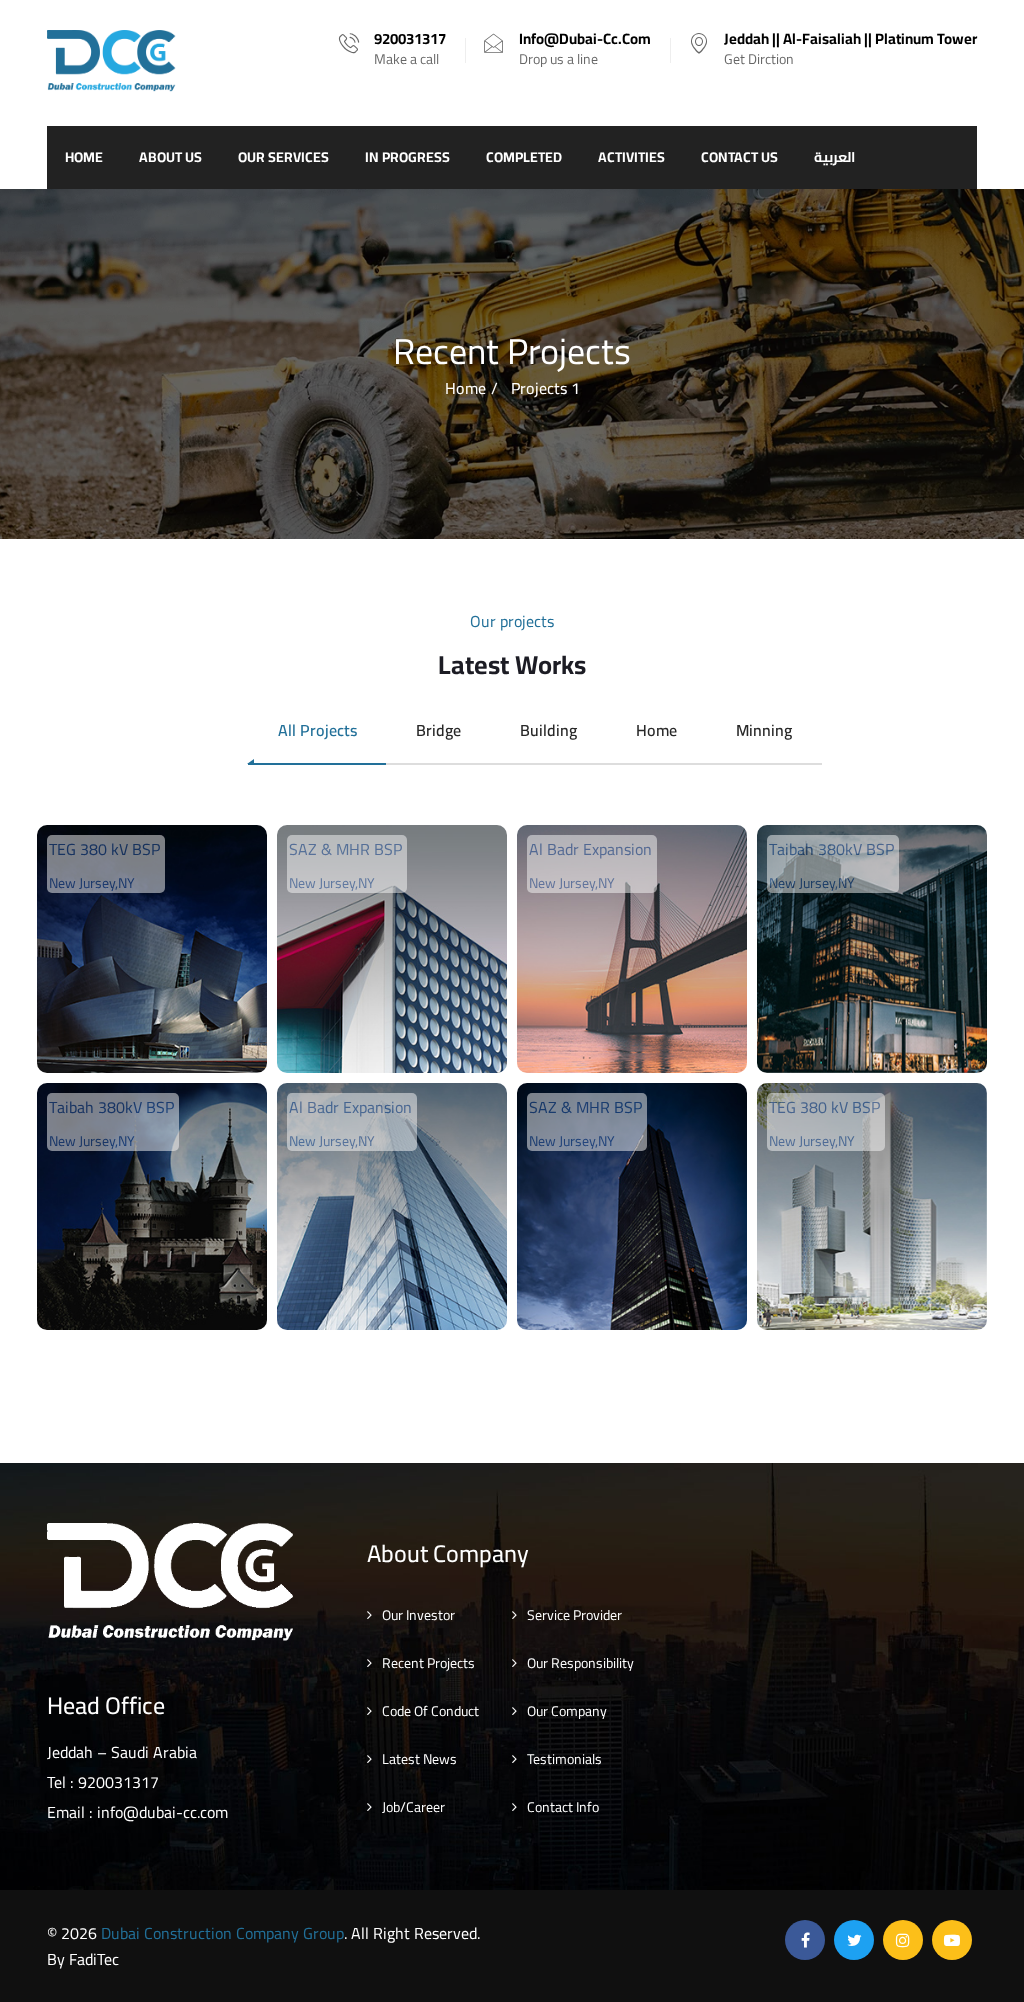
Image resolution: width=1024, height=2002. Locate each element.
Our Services (283, 157)
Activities (631, 157)
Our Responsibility (580, 1663)
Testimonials (564, 1759)
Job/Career (413, 1807)
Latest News (419, 1759)
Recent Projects (428, 1663)
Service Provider (574, 1615)
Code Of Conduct (430, 1711)
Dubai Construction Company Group (222, 1933)
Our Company (567, 1711)
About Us (170, 157)
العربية (834, 157)
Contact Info (563, 1807)
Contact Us (739, 157)
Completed (524, 157)
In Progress (407, 157)
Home (84, 157)
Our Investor (418, 1615)
